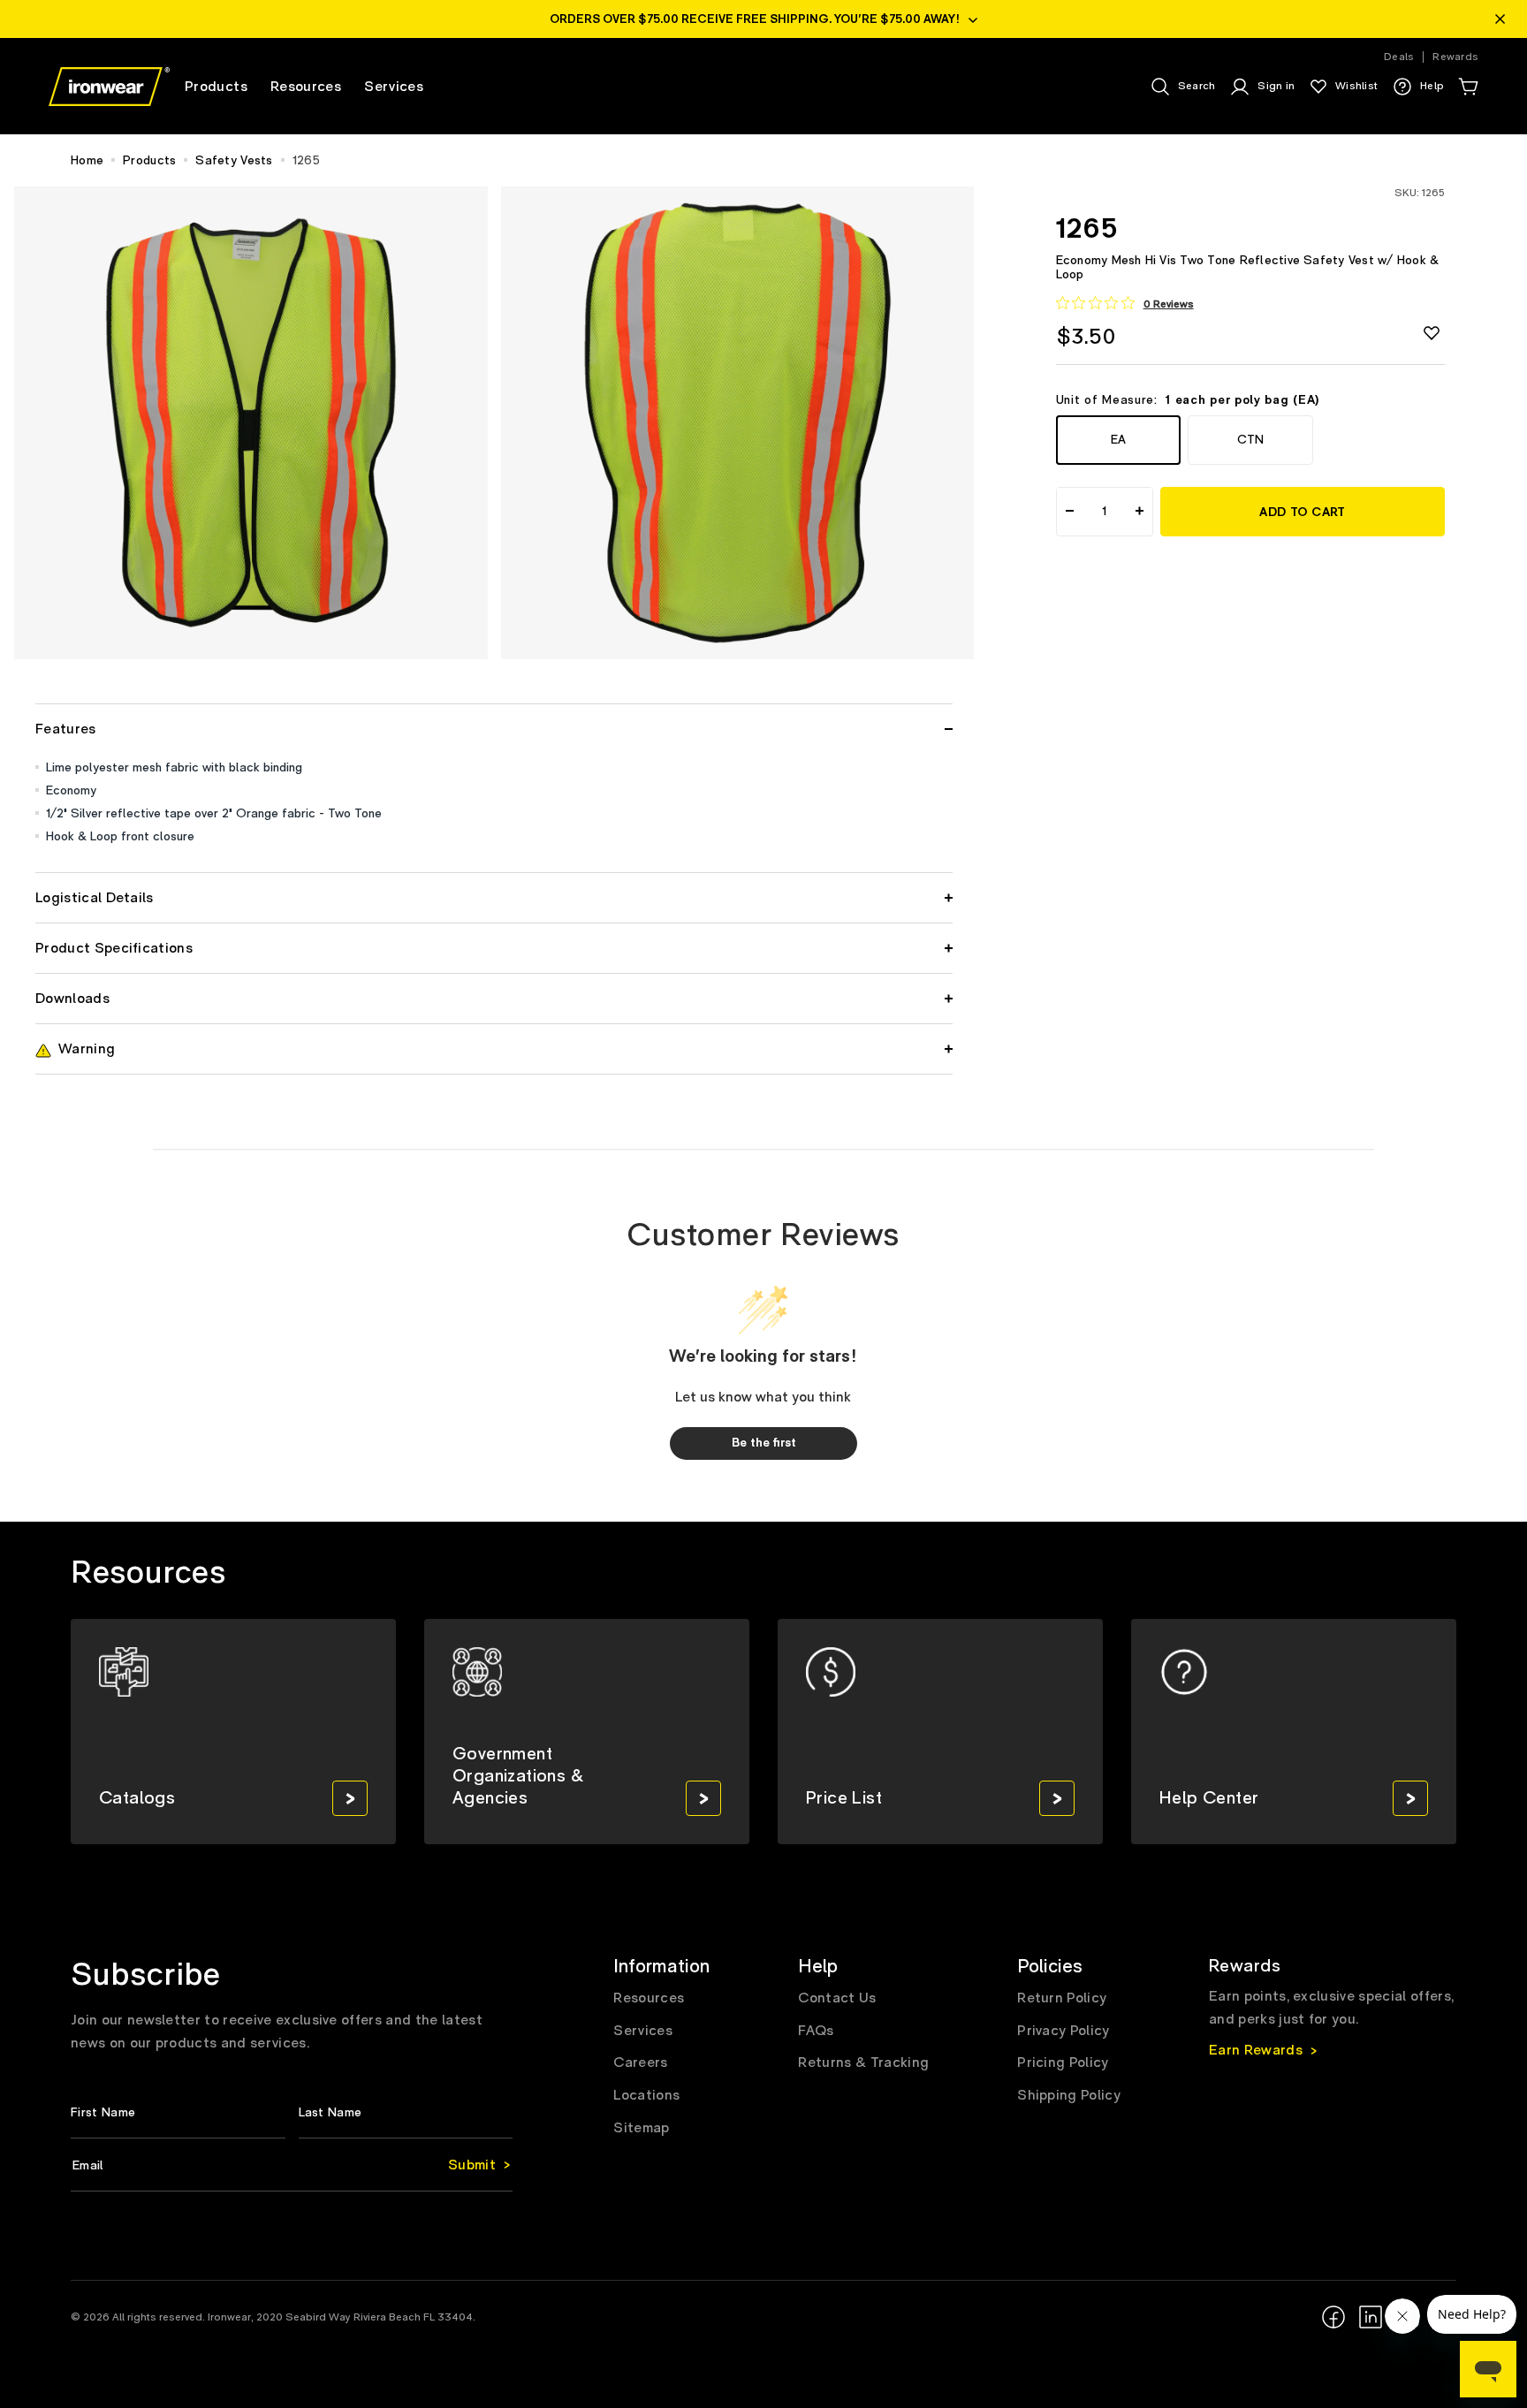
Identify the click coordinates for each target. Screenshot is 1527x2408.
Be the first (764, 1443)
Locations (646, 2095)
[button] (1468, 87)
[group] (233, 1732)
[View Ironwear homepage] (109, 87)
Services (643, 2031)
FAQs (816, 2031)
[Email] (292, 2165)
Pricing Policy (1063, 2062)
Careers (640, 2062)
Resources (649, 1998)
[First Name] (178, 2112)
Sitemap (641, 2128)
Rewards (1455, 57)
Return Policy (1062, 1998)
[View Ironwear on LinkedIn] (1371, 2317)
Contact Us (837, 1998)
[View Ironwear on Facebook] (1333, 2317)
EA (1118, 439)
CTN (1250, 439)
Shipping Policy (1069, 2095)
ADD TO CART (1302, 512)
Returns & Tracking (863, 2062)
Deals (1399, 57)
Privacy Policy (1063, 2031)
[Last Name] (406, 2112)
